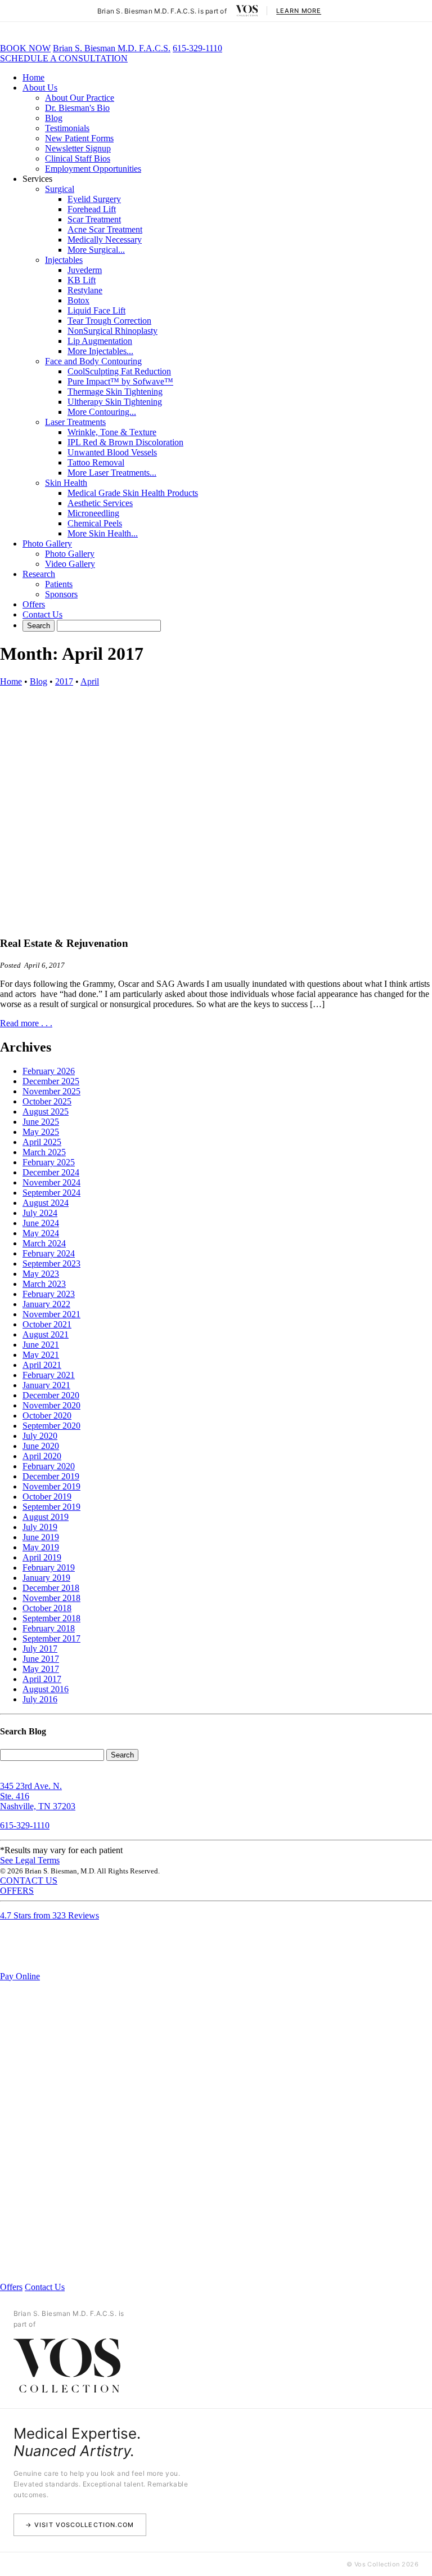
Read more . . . (26, 1023)
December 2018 (51, 1588)
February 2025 (49, 1162)
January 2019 (46, 1578)
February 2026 (49, 1071)
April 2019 (42, 1557)
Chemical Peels (95, 523)
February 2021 (49, 1375)
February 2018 (49, 1628)
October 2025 (47, 1101)
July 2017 (40, 1649)
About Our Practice (80, 98)
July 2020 (40, 1436)
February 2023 (49, 1294)
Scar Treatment (94, 219)
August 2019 (46, 1517)
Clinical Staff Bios (78, 158)
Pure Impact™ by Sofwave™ (120, 381)
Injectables (64, 260)
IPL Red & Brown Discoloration (125, 442)
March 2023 (44, 1284)
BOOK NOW (25, 48)
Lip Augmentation (100, 341)
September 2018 (51, 1618)
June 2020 (41, 1446)
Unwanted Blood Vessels (112, 452)
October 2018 (47, 1608)
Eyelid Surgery (94, 199)
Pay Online (20, 1976)
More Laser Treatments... (112, 473)
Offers (34, 604)
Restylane (85, 290)
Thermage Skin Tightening (115, 392)
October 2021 (47, 1324)
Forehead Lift (92, 209)
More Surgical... (96, 250)
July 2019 (40, 1527)
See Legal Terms (30, 1860)
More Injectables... (100, 351)
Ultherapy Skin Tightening (115, 402)
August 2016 (46, 1689)
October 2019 (47, 1497)
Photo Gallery (47, 544)
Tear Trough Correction (109, 321)
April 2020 (42, 1456)
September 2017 (51, 1638)
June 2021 (41, 1345)
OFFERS (17, 1891)
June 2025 (41, 1122)
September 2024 (51, 1193)
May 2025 (41, 1132)
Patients (59, 584)
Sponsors (61, 594)
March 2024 (44, 1243)
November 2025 (51, 1091)
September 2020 (51, 1426)
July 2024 (40, 1213)
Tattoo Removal (96, 462)
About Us (40, 88)
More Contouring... (102, 412)
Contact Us (42, 614)
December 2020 (51, 1395)
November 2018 (51, 1598)
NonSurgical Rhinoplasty (112, 331)
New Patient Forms (79, 138)
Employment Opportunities (93, 169)
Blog (54, 118)
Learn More (299, 11)
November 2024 (51, 1182)
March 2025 (44, 1152)
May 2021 (41, 1355)
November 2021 (51, 1314)
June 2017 (41, 1659)
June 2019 (41, 1537)
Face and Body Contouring (93, 361)
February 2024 (49, 1253)
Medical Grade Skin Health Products (133, 493)
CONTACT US (29, 1880)
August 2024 (46, 1203)
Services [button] (37, 179)
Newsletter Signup (78, 148)
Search (122, 1755)
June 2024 (41, 1223)
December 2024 (51, 1172)
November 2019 (51, 1486)
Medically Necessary (105, 240)
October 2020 (47, 1416)
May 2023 (41, 1274)
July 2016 (40, 1699)
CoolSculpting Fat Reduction (119, 371)
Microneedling (93, 513)
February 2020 (49, 1466)
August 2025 (46, 1112)
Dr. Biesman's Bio (77, 108)
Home (33, 77)
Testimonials (67, 128)
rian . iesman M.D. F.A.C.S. (112, 48)
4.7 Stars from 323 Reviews (49, 1915)
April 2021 (42, 1365)
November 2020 (51, 1405)
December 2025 (51, 1081)
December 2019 (51, 1476)
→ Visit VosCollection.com (80, 2525)
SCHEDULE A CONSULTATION (64, 58)
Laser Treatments (75, 422)
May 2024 (41, 1233)
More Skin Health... (103, 533)
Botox (78, 300)
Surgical (60, 189)
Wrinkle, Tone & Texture (112, 432)
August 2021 (46, 1334)
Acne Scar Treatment (105, 229)
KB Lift (82, 280)
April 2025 (42, 1142)
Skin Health (66, 483)
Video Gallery (70, 564)
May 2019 (41, 1547)
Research (39, 574)
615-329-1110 (197, 48)
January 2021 (46, 1385)
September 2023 (51, 1264)
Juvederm (85, 270)
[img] (247, 11)
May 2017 (41, 1669)
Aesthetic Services (100, 503)
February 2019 (49, 1567)
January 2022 (46, 1304)
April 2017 (42, 1679)
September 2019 (51, 1507)
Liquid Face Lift (96, 310)
